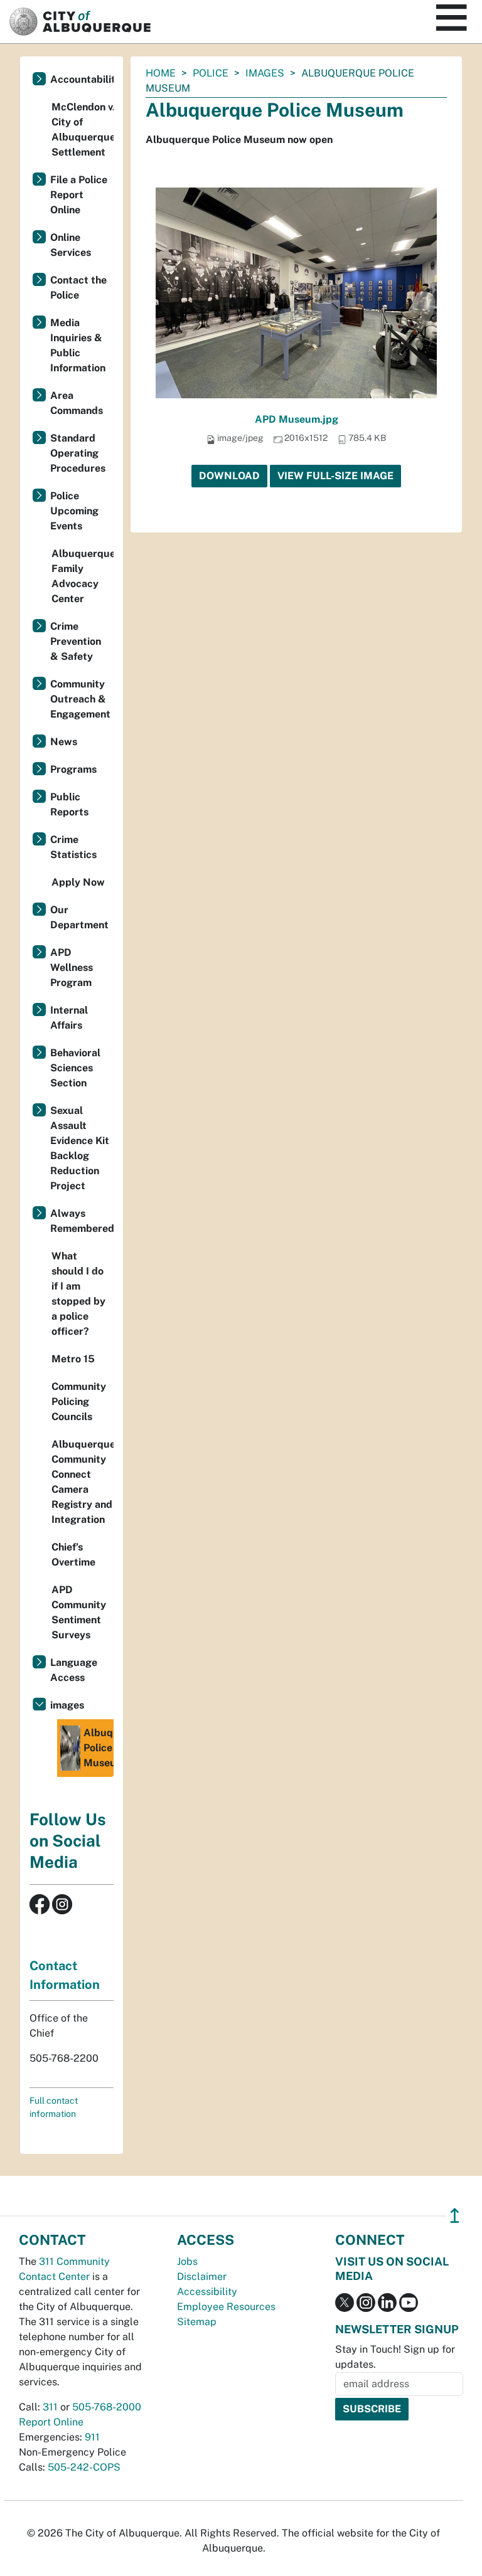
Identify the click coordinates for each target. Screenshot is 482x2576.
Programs (73, 769)
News (64, 742)
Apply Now (78, 882)
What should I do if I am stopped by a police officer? (78, 1294)
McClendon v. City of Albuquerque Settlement (83, 130)
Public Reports (69, 804)
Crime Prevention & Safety (76, 641)
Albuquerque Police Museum (99, 1748)
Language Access (74, 1670)
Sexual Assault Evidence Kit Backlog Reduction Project (80, 1148)
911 (92, 2437)
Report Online (51, 2422)
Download (229, 476)
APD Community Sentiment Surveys (79, 1612)
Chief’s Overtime (73, 1555)
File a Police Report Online (79, 195)
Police (211, 73)
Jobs (187, 2261)
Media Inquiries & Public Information (78, 345)
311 (50, 2407)
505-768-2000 (107, 2407)
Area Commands (77, 403)
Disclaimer (202, 2277)
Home (161, 73)
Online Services (71, 245)
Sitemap (197, 2322)
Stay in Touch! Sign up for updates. (395, 2357)
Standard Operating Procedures (78, 453)
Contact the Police (78, 288)
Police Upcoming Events (74, 511)
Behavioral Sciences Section (75, 1068)
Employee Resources (226, 2307)
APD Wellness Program (72, 967)
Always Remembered (82, 1221)
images (265, 73)
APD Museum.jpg (297, 419)
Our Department (79, 917)
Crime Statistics (73, 847)
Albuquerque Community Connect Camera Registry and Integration (83, 1482)
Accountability (82, 79)
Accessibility (207, 2292)
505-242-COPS (84, 2467)
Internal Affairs (69, 1018)
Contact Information (65, 1975)
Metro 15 (73, 1359)
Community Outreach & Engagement (80, 699)
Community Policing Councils (79, 1402)
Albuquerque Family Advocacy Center (83, 576)
